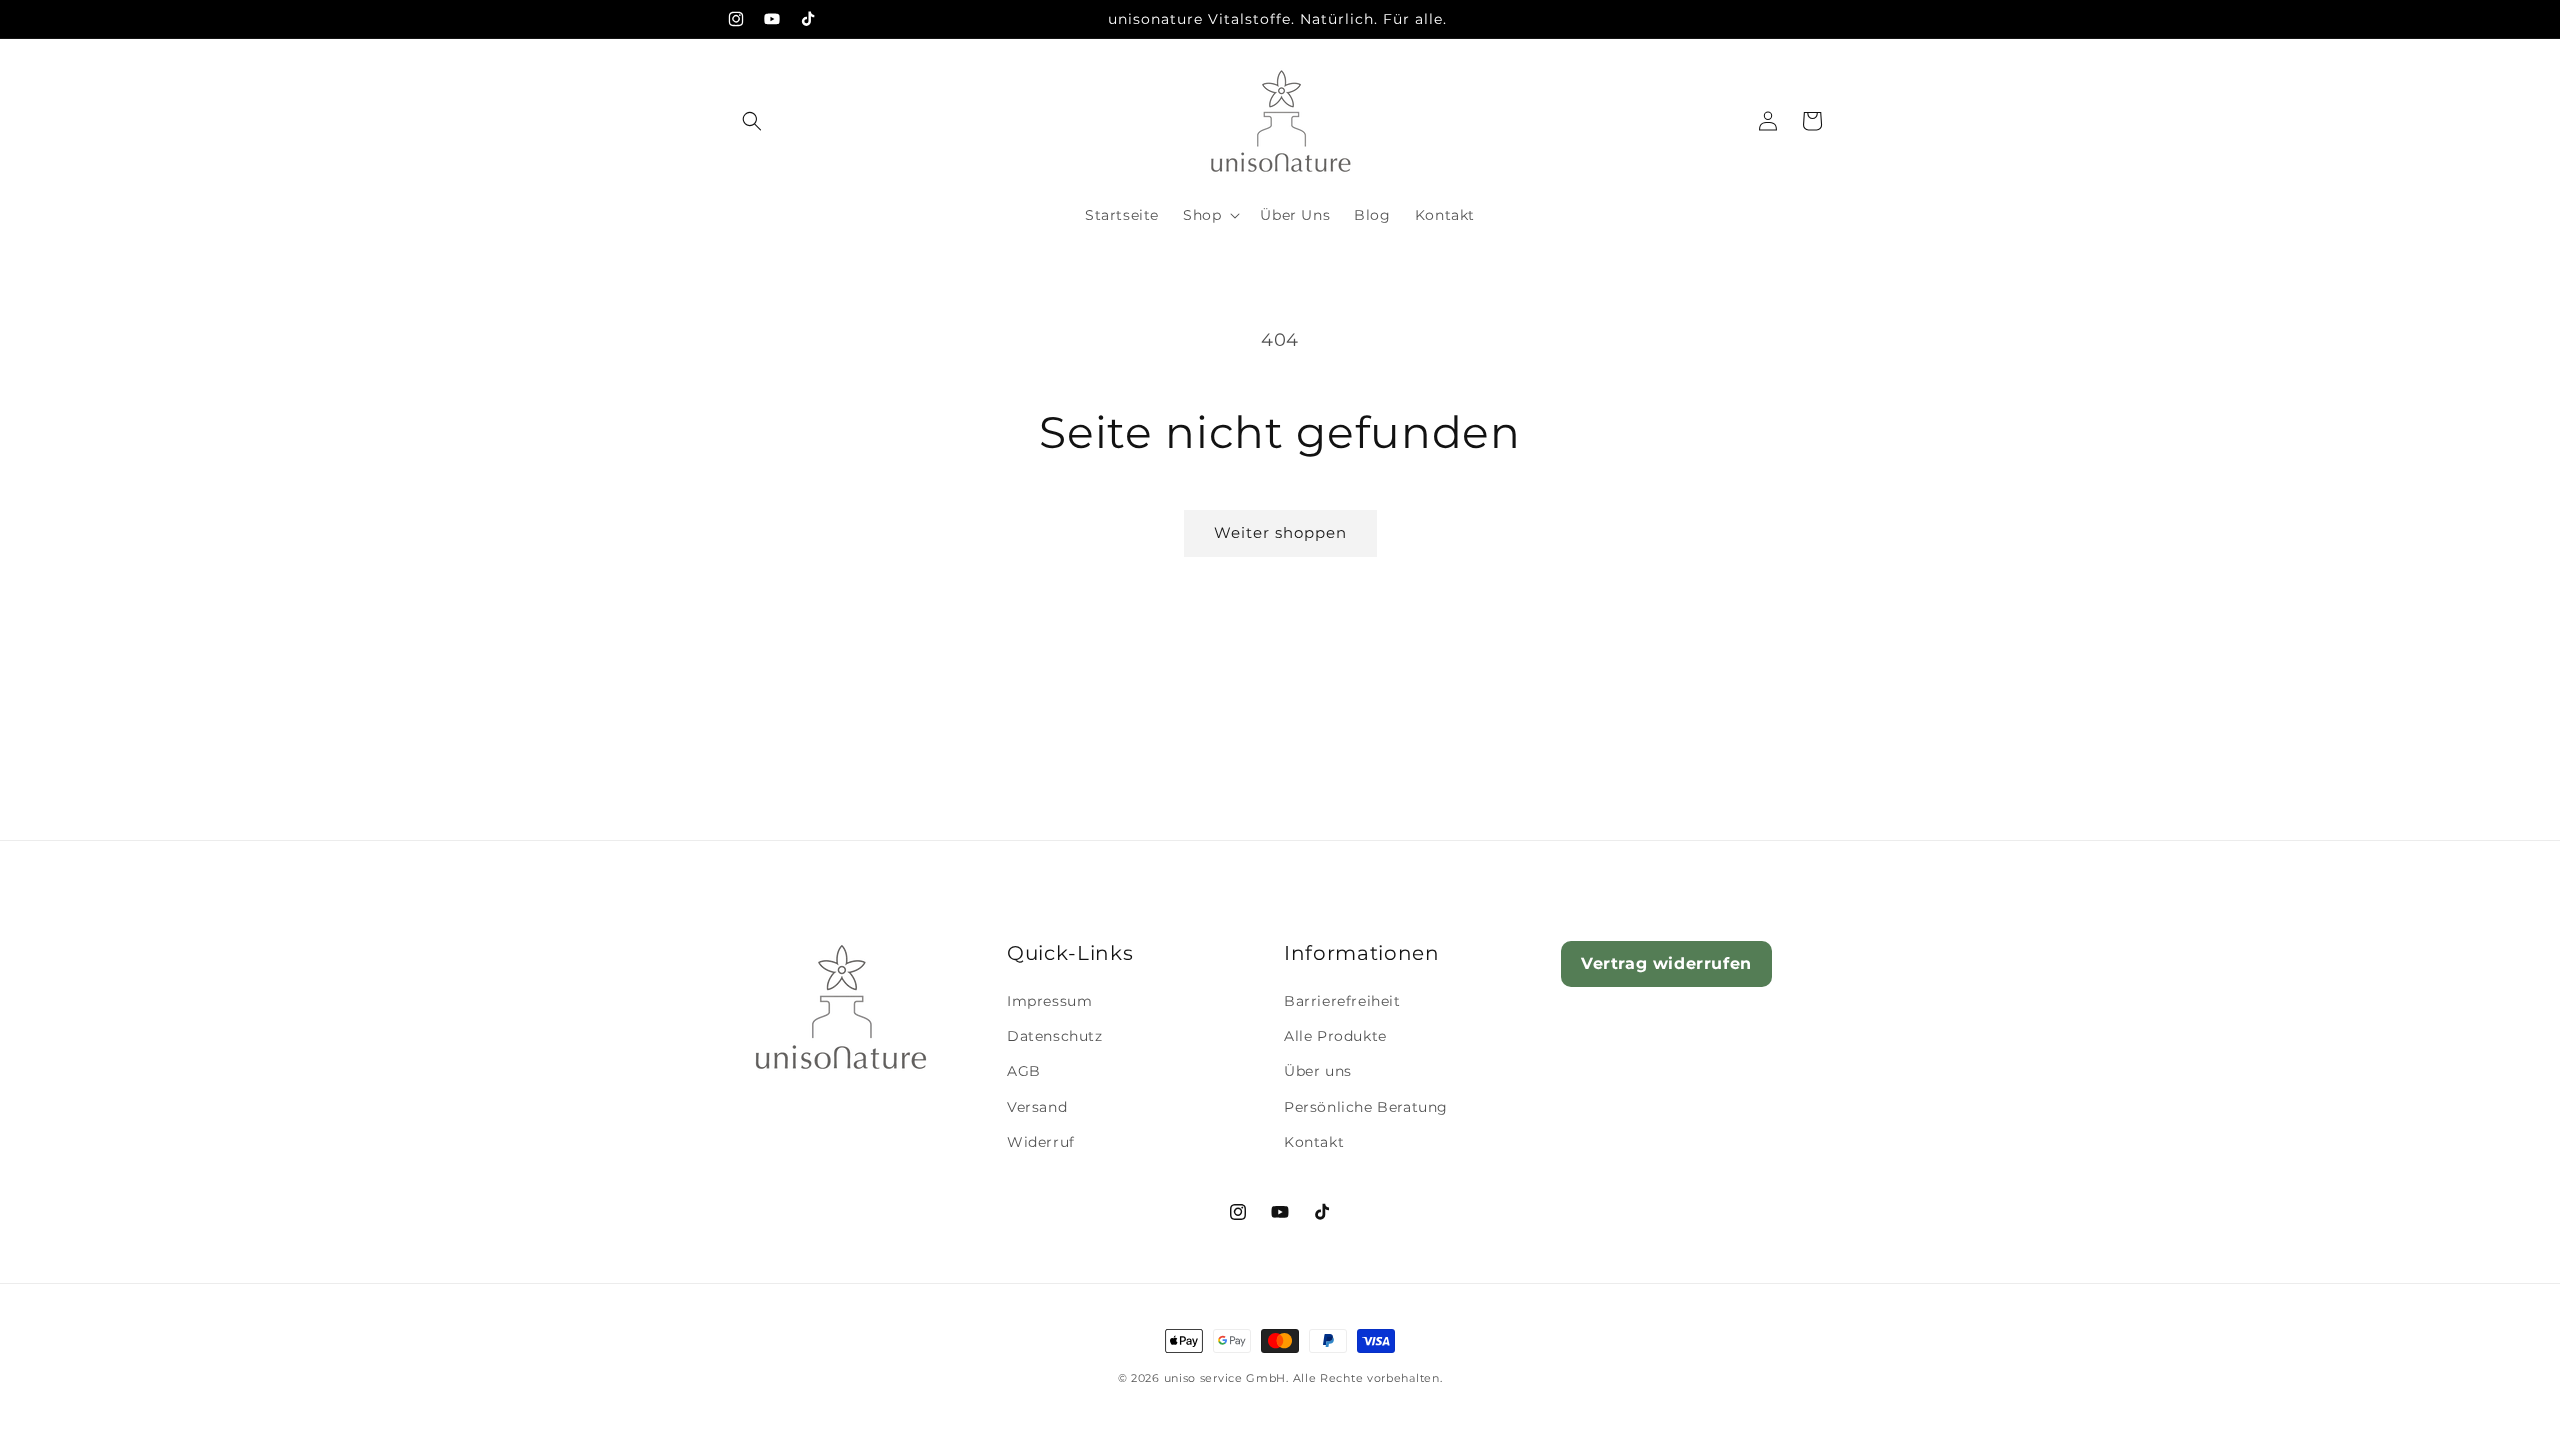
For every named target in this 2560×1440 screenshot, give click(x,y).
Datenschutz (1055, 1037)
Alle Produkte (1335, 1037)
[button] (752, 121)
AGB (1024, 1072)
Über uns (1318, 1072)
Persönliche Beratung (1366, 1107)
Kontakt (1314, 1142)
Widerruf (1041, 1142)
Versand (1037, 1107)
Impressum (1049, 1002)
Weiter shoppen (1280, 532)
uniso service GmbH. (1226, 1378)
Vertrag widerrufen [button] (1666, 963)
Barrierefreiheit (1342, 1002)
